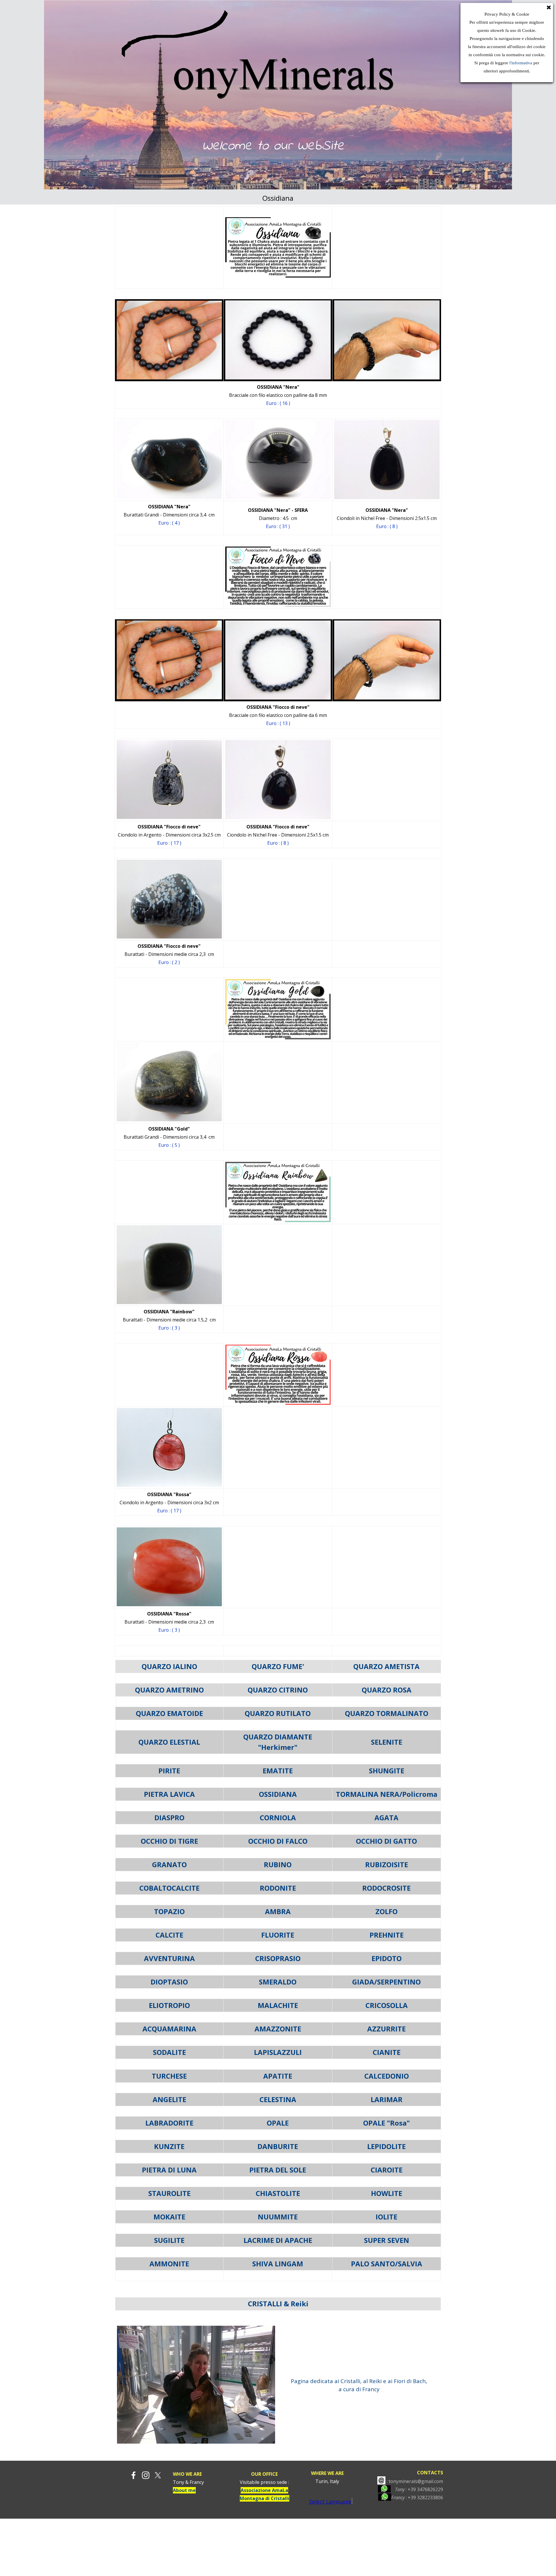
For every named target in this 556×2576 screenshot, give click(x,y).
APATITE (278, 2076)
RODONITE (278, 1888)
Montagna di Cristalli (265, 2498)
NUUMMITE (278, 2217)
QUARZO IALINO (169, 1666)
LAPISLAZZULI (278, 2052)
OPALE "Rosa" (386, 2123)
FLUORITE (278, 1935)
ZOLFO (386, 1911)
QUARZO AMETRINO (169, 1690)
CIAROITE (387, 2170)
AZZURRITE (386, 2029)
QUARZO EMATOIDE (169, 1713)
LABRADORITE (169, 2123)
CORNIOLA (278, 1818)
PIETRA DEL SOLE (278, 2170)
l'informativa (520, 63)
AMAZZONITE (278, 2029)
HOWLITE (387, 2193)
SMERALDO (278, 1982)
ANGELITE (169, 2099)
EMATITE (278, 1771)
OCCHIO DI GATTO (386, 1841)
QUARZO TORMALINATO (387, 1713)
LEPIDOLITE (386, 2146)
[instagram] (146, 2475)
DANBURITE (278, 2146)
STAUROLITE (169, 2193)
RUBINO (278, 1864)
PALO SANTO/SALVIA (387, 2264)
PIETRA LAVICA (169, 1794)
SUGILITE (169, 2240)
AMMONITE (169, 2264)
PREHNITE (387, 1935)
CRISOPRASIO (278, 1958)
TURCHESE (169, 2076)
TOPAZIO (169, 1911)
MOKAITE (169, 2217)
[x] (158, 2475)
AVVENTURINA (169, 1958)
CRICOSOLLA (387, 2005)
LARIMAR (387, 2099)
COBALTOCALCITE (169, 1888)
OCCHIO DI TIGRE (169, 1841)
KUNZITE (169, 2146)
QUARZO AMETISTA (386, 1666)
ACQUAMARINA (169, 2029)
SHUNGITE (387, 1771)
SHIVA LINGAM (278, 2264)
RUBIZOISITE (387, 1864)
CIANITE (387, 2052)
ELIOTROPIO (169, 2005)
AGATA (386, 1818)
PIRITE (169, 1771)
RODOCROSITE (386, 1888)
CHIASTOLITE (278, 2193)
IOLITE (386, 2217)
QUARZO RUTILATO (278, 1713)
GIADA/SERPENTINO (386, 1982)
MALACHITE (278, 2005)
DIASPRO (169, 1818)
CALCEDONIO (387, 2076)
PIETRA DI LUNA (169, 2170)
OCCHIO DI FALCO (278, 1841)
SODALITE (169, 2052)
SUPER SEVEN (387, 2240)
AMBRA (278, 1911)
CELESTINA (278, 2099)
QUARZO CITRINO (278, 1690)
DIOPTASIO (169, 1982)
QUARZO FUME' (278, 1666)
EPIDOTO (387, 1958)
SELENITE (387, 1742)
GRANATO (169, 1864)
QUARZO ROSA (387, 1690)
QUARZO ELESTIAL (169, 1742)
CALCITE (169, 1935)
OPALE (278, 2123)
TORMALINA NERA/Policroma (387, 1794)
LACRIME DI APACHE (278, 2240)
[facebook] (133, 2475)
